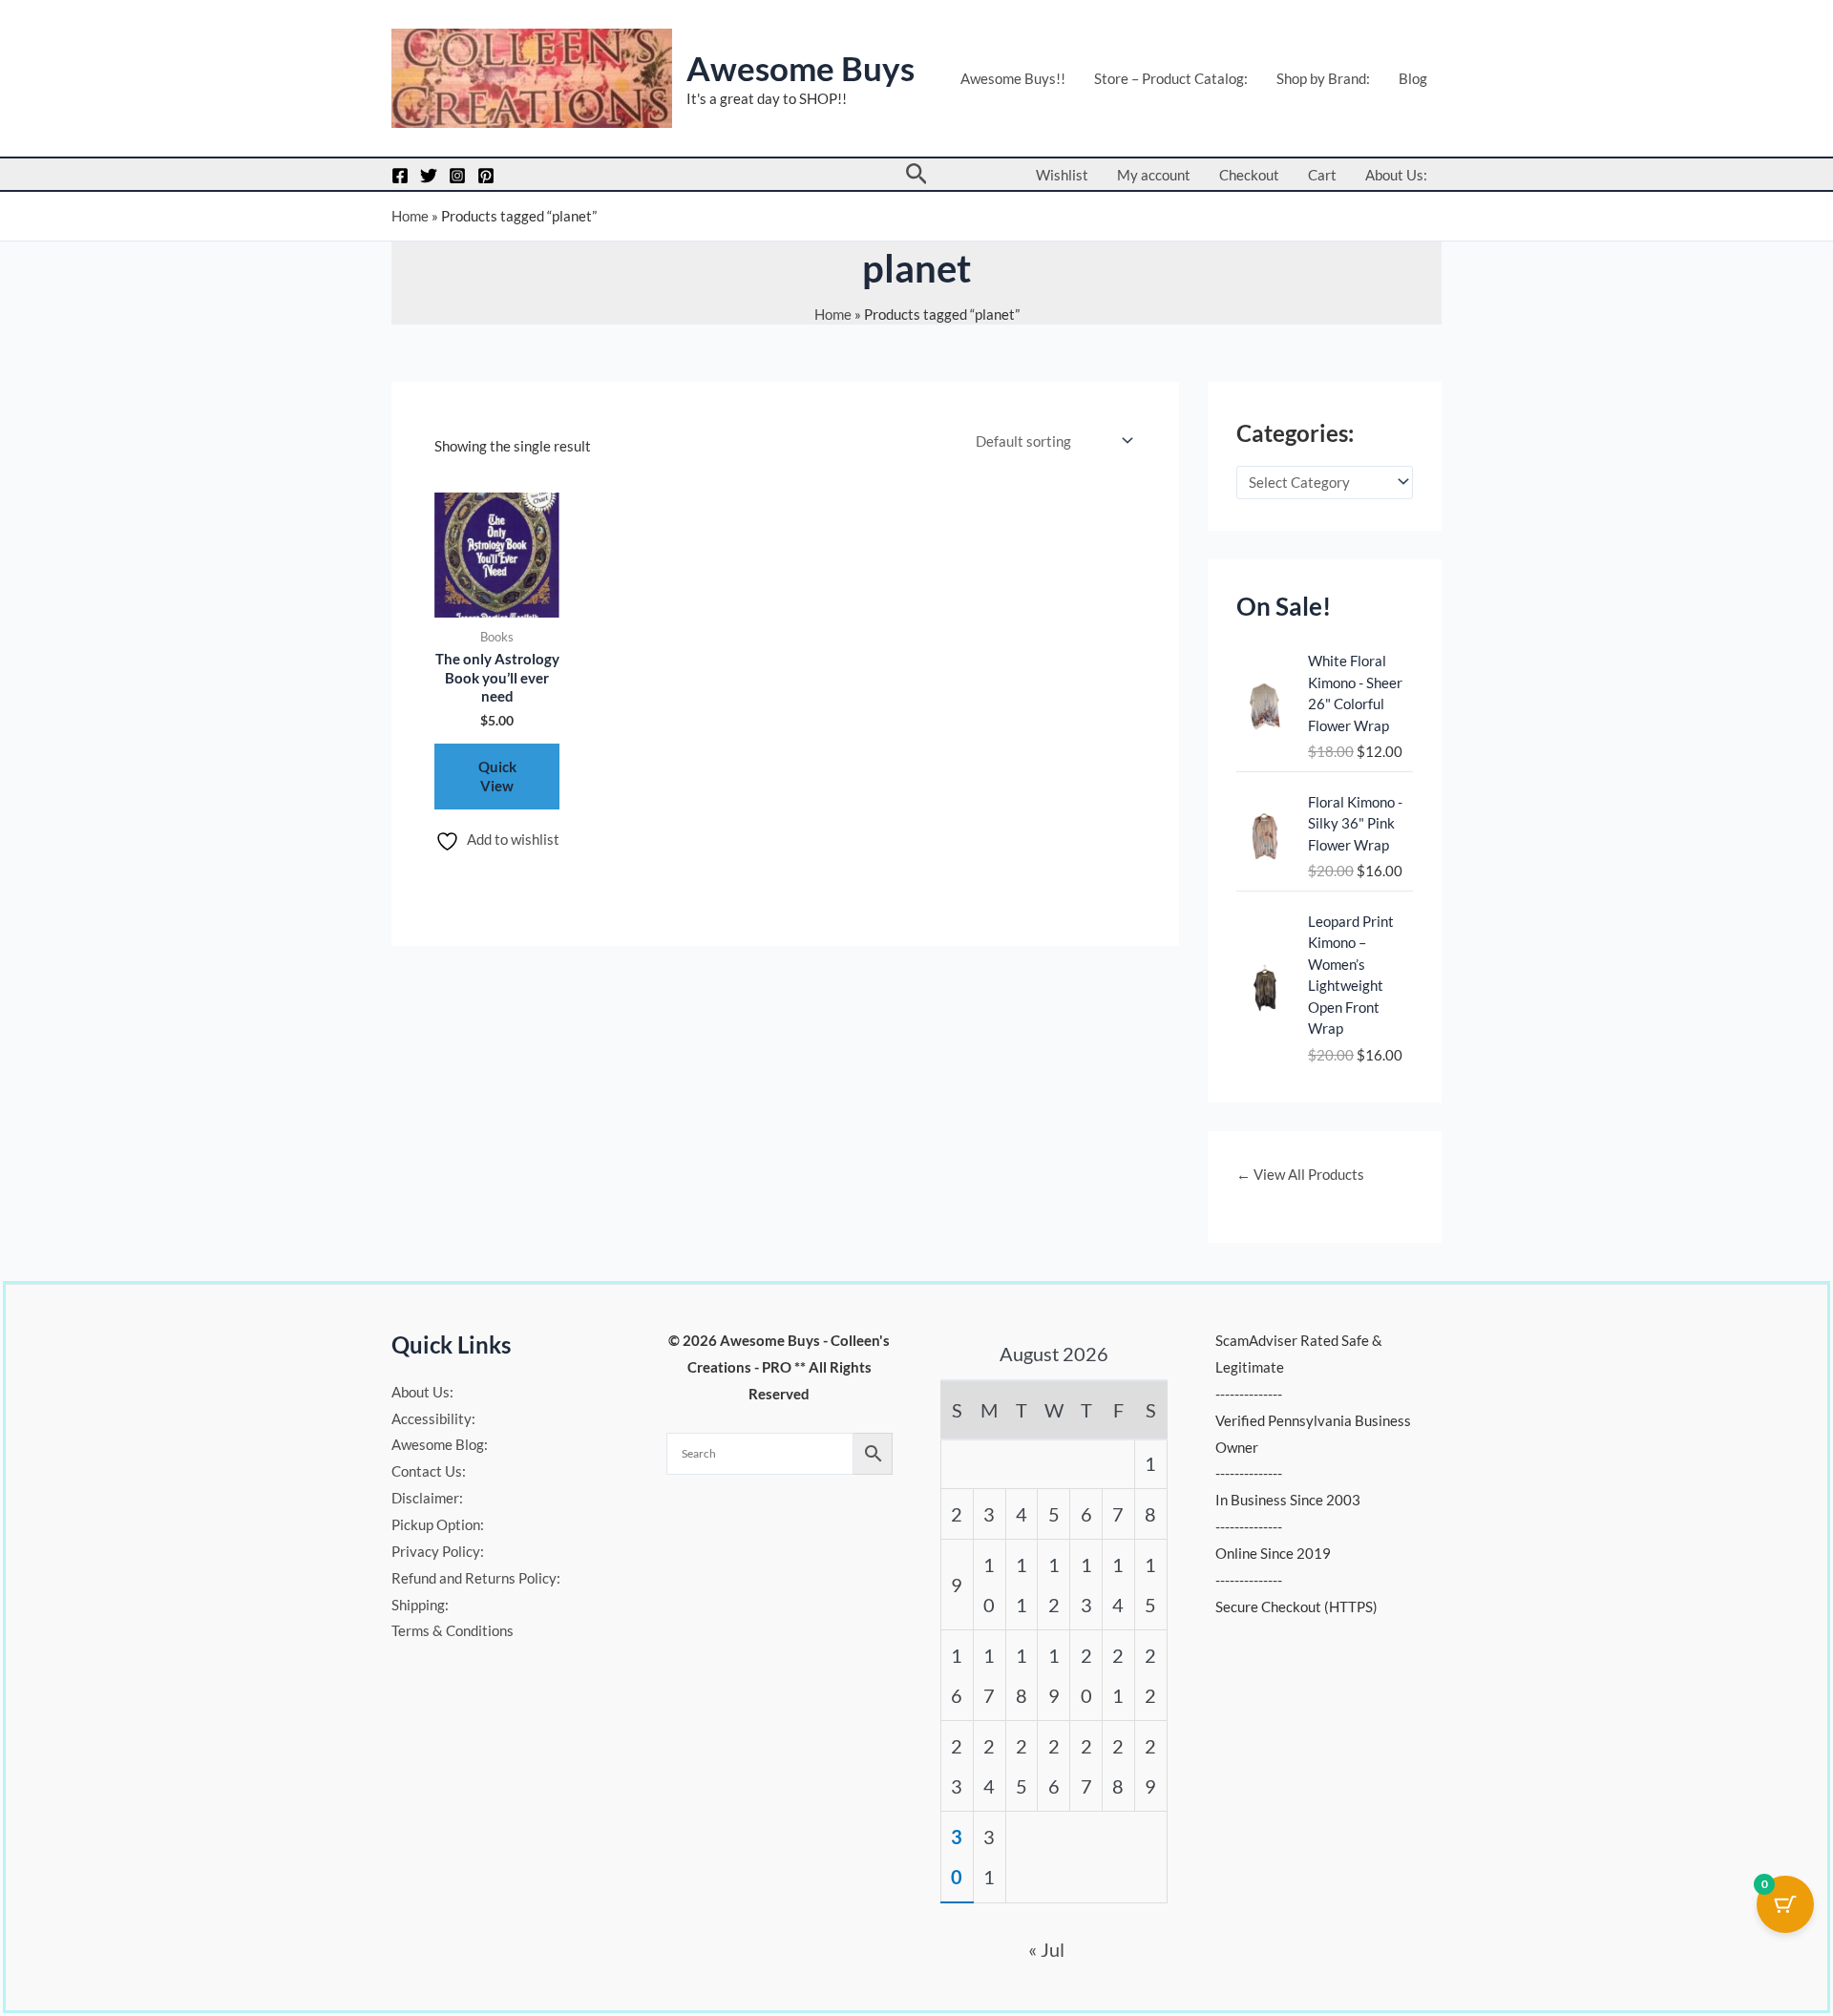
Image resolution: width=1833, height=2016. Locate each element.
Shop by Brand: (1323, 78)
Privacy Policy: (438, 1551)
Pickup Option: (438, 1524)
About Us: (1396, 175)
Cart (1322, 175)
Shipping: (420, 1605)
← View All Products (1300, 1174)
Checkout (1249, 175)
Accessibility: (433, 1418)
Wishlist (1062, 175)
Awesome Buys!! (1013, 78)
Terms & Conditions (453, 1630)
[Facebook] (400, 176)
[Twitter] (429, 176)
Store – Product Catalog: (1171, 78)
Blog (1413, 78)
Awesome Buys (801, 68)
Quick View (497, 776)
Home (410, 216)
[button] (917, 174)
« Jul (1046, 1949)
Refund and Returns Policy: (476, 1578)
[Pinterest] (486, 176)
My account (1154, 175)
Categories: (1295, 433)
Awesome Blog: (440, 1444)
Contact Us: (429, 1471)
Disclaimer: (427, 1498)
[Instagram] (457, 176)
